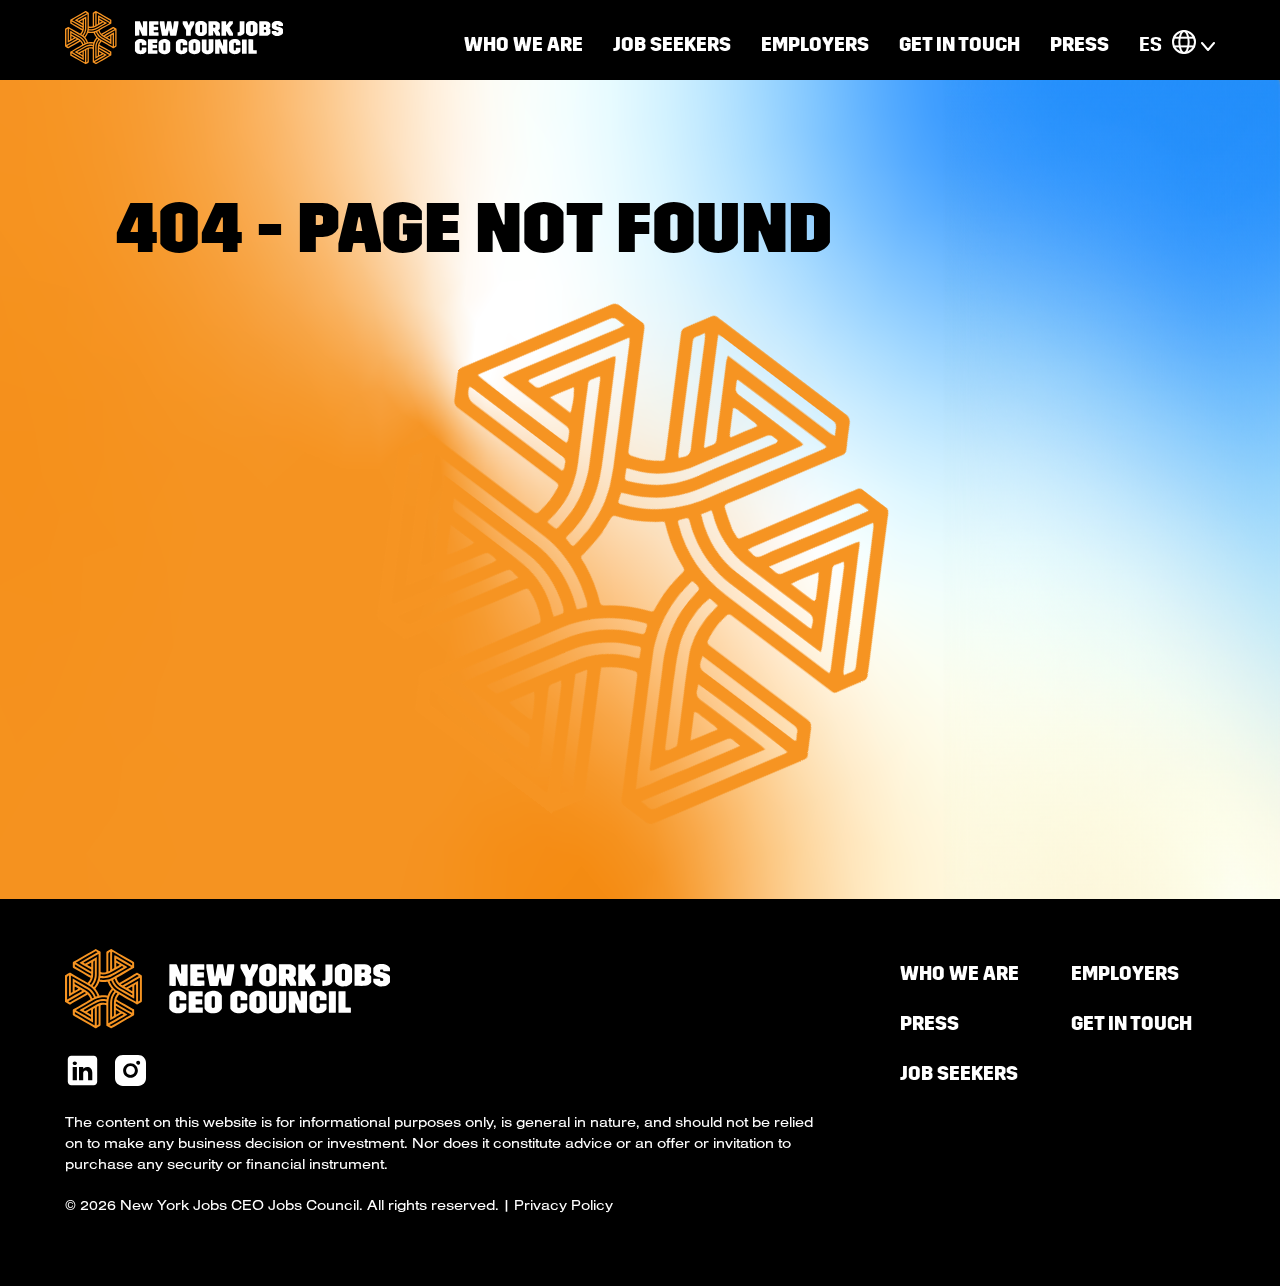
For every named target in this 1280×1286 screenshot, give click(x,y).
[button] (1184, 44)
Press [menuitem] (1079, 44)
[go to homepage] (174, 39)
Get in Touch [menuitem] (959, 44)
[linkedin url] (82, 1072)
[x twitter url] (130, 1072)
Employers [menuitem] (815, 44)
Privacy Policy (563, 1205)
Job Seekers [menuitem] (672, 44)
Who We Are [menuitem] (959, 973)
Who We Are (523, 44)
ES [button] (1150, 44)
